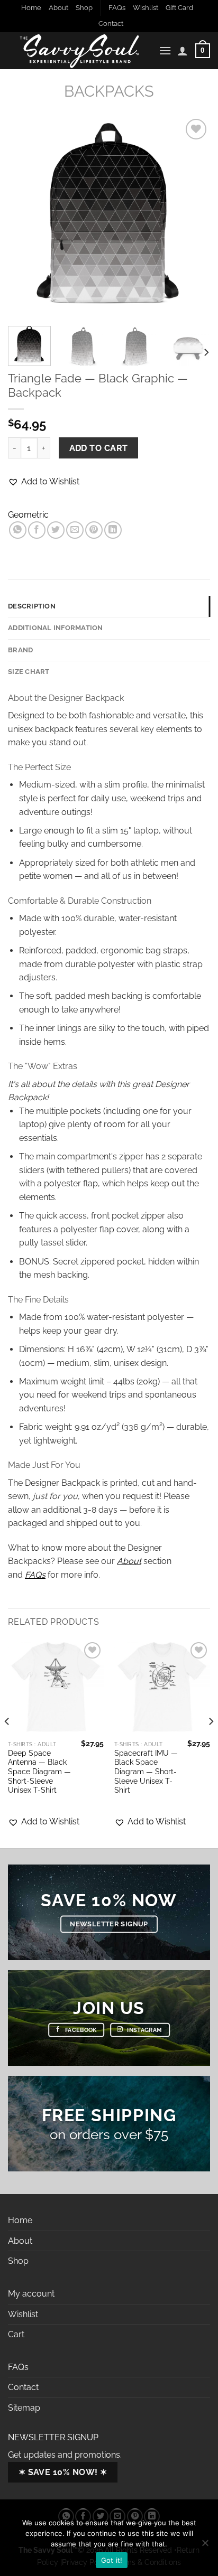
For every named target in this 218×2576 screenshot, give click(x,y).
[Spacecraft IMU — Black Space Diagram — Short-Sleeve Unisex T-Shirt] (162, 1687)
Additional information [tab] (56, 628)
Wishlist (146, 8)
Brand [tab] (20, 650)
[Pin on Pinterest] (94, 530)
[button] (44, 482)
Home (31, 8)
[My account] (183, 51)
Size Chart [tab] (29, 672)
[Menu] (165, 50)
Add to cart (99, 448)
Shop (84, 8)
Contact (111, 24)
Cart (16, 2334)
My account (31, 2294)
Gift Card (179, 8)
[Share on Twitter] (56, 530)
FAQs (117, 8)
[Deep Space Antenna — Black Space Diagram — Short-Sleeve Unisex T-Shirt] (56, 1687)
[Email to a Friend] (75, 530)
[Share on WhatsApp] (18, 530)
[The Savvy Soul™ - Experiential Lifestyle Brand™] (79, 51)
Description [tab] (32, 606)
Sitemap (24, 2408)
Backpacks (109, 91)
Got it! (112, 2560)
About (58, 8)
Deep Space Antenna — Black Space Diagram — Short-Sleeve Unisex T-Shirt (39, 1772)
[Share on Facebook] (37, 530)
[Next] (193, 217)
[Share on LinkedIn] (113, 530)
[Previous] (25, 217)
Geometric (28, 515)
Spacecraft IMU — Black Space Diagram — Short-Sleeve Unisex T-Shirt (146, 1772)
